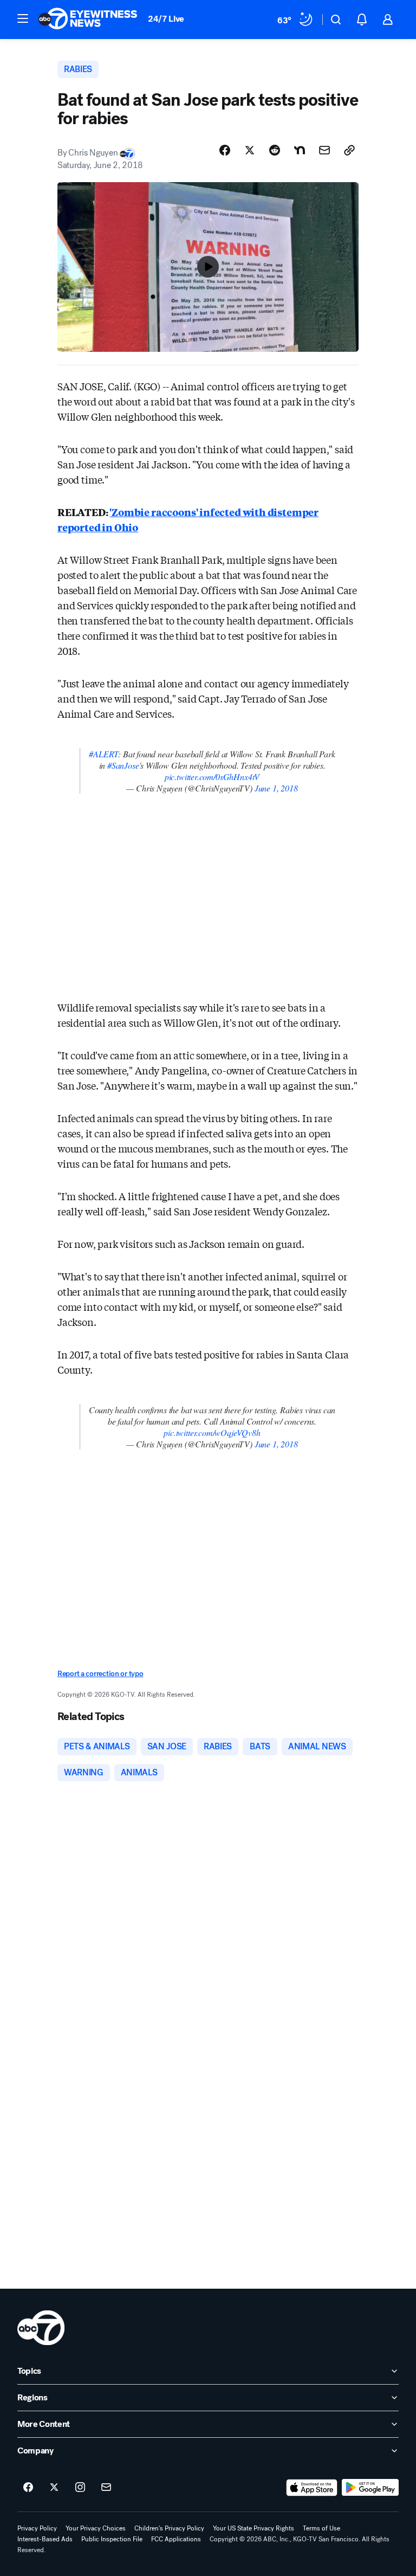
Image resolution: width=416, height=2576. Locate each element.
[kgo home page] (41, 2328)
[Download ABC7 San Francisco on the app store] (312, 2488)
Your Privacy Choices (96, 2528)
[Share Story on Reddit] (275, 150)
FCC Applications (176, 2539)
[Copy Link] (349, 150)
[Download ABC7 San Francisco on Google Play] (370, 2488)
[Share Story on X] (250, 150)
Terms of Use (321, 2528)
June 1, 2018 (276, 788)
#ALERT (103, 754)
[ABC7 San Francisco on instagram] (80, 2488)
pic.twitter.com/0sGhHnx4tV (212, 777)
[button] (23, 18)
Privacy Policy (37, 2528)
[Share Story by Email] (324, 150)
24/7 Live (166, 19)
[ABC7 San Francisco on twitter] (54, 2488)
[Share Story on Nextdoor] (300, 150)
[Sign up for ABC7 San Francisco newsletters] (106, 2488)
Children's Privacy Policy (169, 2528)
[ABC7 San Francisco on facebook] (28, 2488)
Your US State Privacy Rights (253, 2528)
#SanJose (123, 765)
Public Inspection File (112, 2539)
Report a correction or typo (100, 1674)
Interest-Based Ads (45, 2539)
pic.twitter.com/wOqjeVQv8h (212, 1432)
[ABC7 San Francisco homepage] (88, 20)
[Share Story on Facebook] (225, 150)
